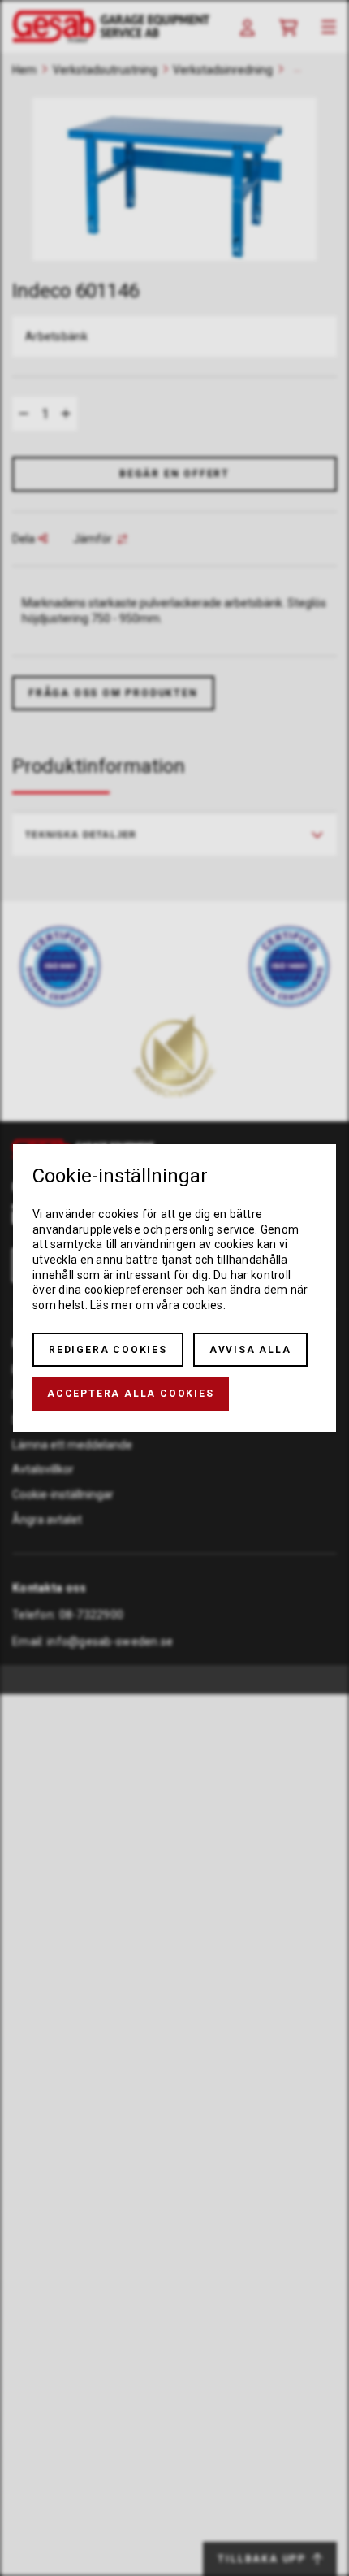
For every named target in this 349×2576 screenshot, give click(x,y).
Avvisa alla (250, 1350)
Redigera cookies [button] (108, 1350)
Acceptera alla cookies (131, 1394)
